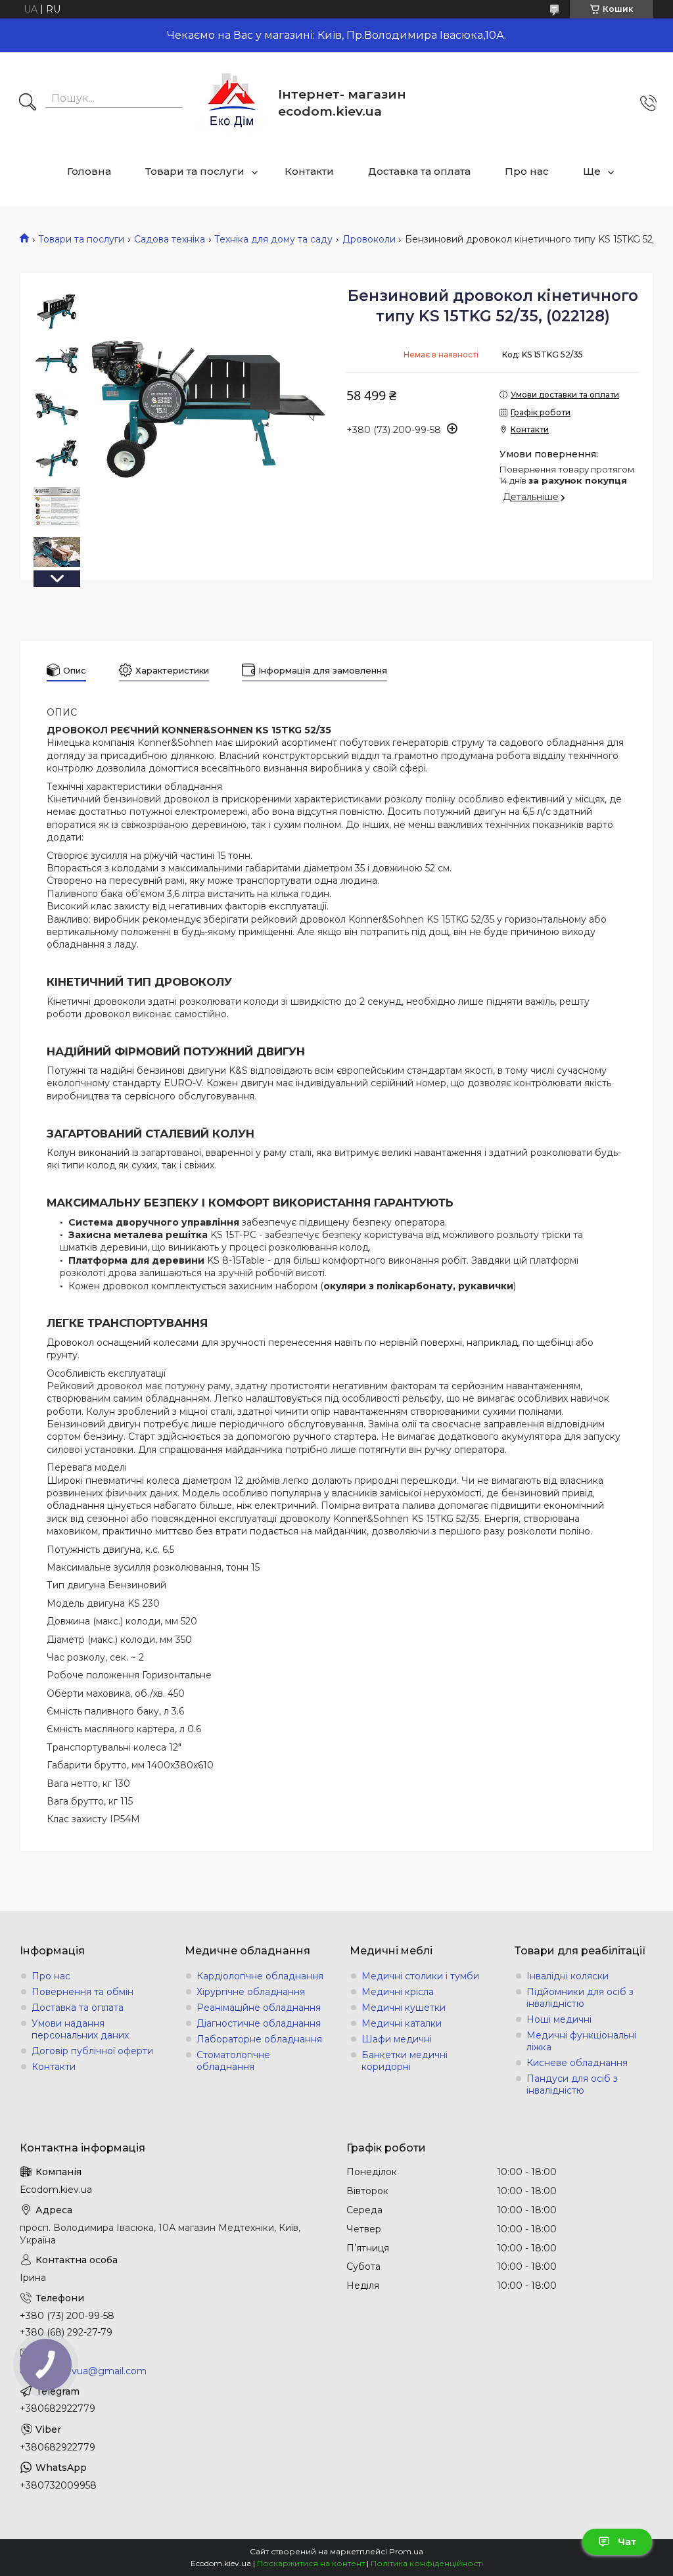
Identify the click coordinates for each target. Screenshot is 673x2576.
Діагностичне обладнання (259, 2023)
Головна (89, 171)
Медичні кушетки (404, 2008)
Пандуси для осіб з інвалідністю (572, 2084)
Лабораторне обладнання (259, 2039)
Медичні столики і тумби (420, 1976)
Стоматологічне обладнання (233, 2061)
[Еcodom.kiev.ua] (232, 103)
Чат (627, 2542)
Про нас (527, 171)
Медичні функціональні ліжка (581, 2041)
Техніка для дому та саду (273, 239)
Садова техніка (170, 239)
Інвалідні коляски (568, 1976)
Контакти (309, 171)
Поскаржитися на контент (311, 2563)
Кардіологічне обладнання (260, 1976)
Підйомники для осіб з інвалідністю (580, 1998)
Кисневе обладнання (577, 2063)
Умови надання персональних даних (80, 2029)
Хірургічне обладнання (251, 1992)
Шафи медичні (397, 2039)
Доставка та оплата (419, 171)
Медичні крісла (398, 1992)
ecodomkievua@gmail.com (83, 2371)
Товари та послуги (195, 171)
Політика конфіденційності (427, 2563)
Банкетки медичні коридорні (405, 2061)
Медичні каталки (402, 2023)
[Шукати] (28, 103)
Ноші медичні (559, 2019)
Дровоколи (369, 239)
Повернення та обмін (82, 1992)
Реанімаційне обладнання (259, 2008)
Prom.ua (406, 2551)
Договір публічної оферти (92, 2051)
